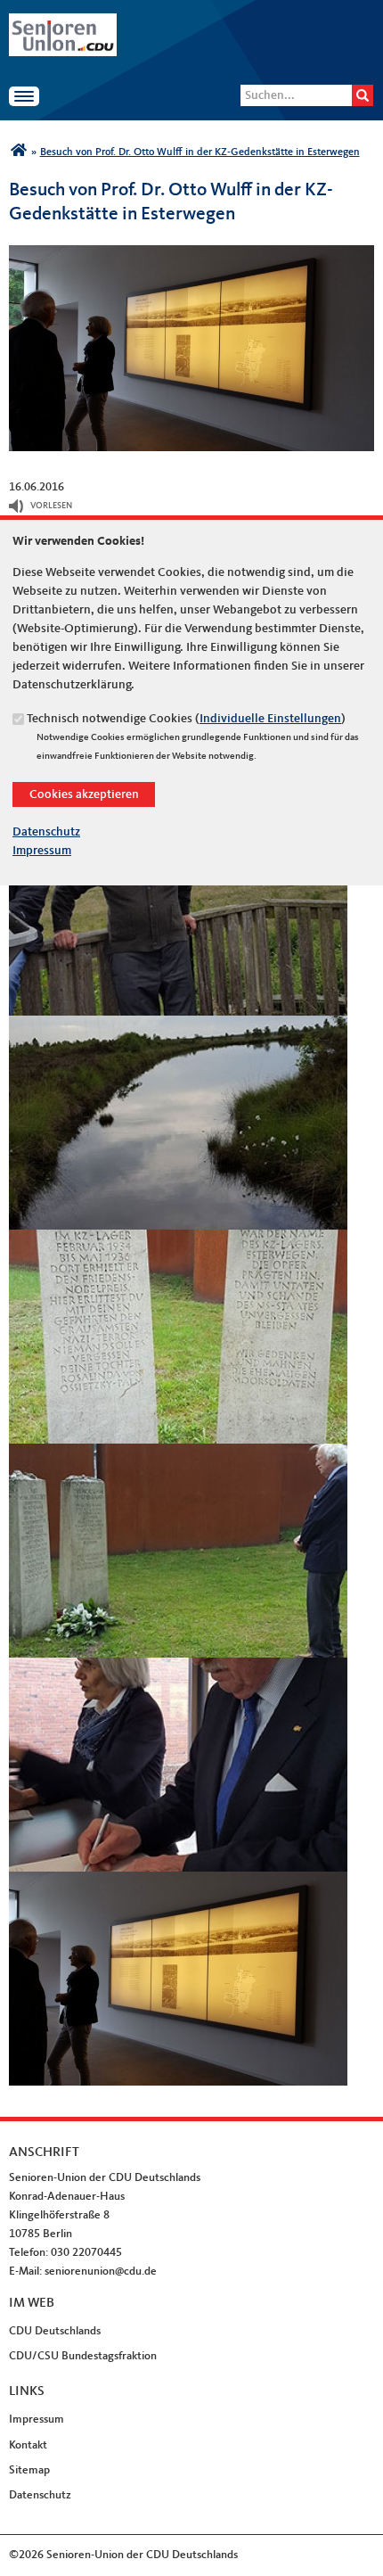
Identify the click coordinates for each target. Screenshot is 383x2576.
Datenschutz (46, 832)
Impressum (42, 851)
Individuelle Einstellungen (270, 719)
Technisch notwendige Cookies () (186, 719)
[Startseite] (63, 22)
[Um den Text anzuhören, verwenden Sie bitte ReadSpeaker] (17, 506)
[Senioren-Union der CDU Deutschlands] (18, 152)
